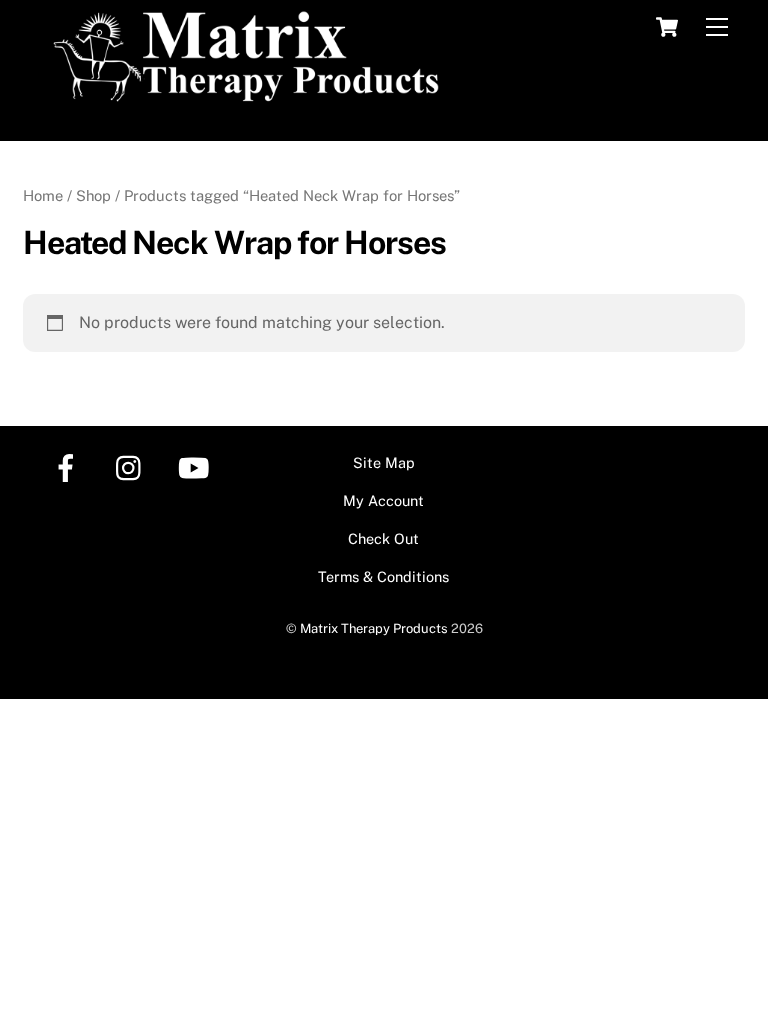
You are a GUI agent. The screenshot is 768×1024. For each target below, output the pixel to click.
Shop (93, 195)
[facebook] (69, 466)
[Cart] (667, 27)
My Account (383, 500)
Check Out (383, 538)
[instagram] (133, 466)
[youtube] (197, 466)
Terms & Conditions (383, 576)
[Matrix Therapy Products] (251, 94)
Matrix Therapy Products (374, 628)
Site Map (384, 462)
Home (43, 195)
